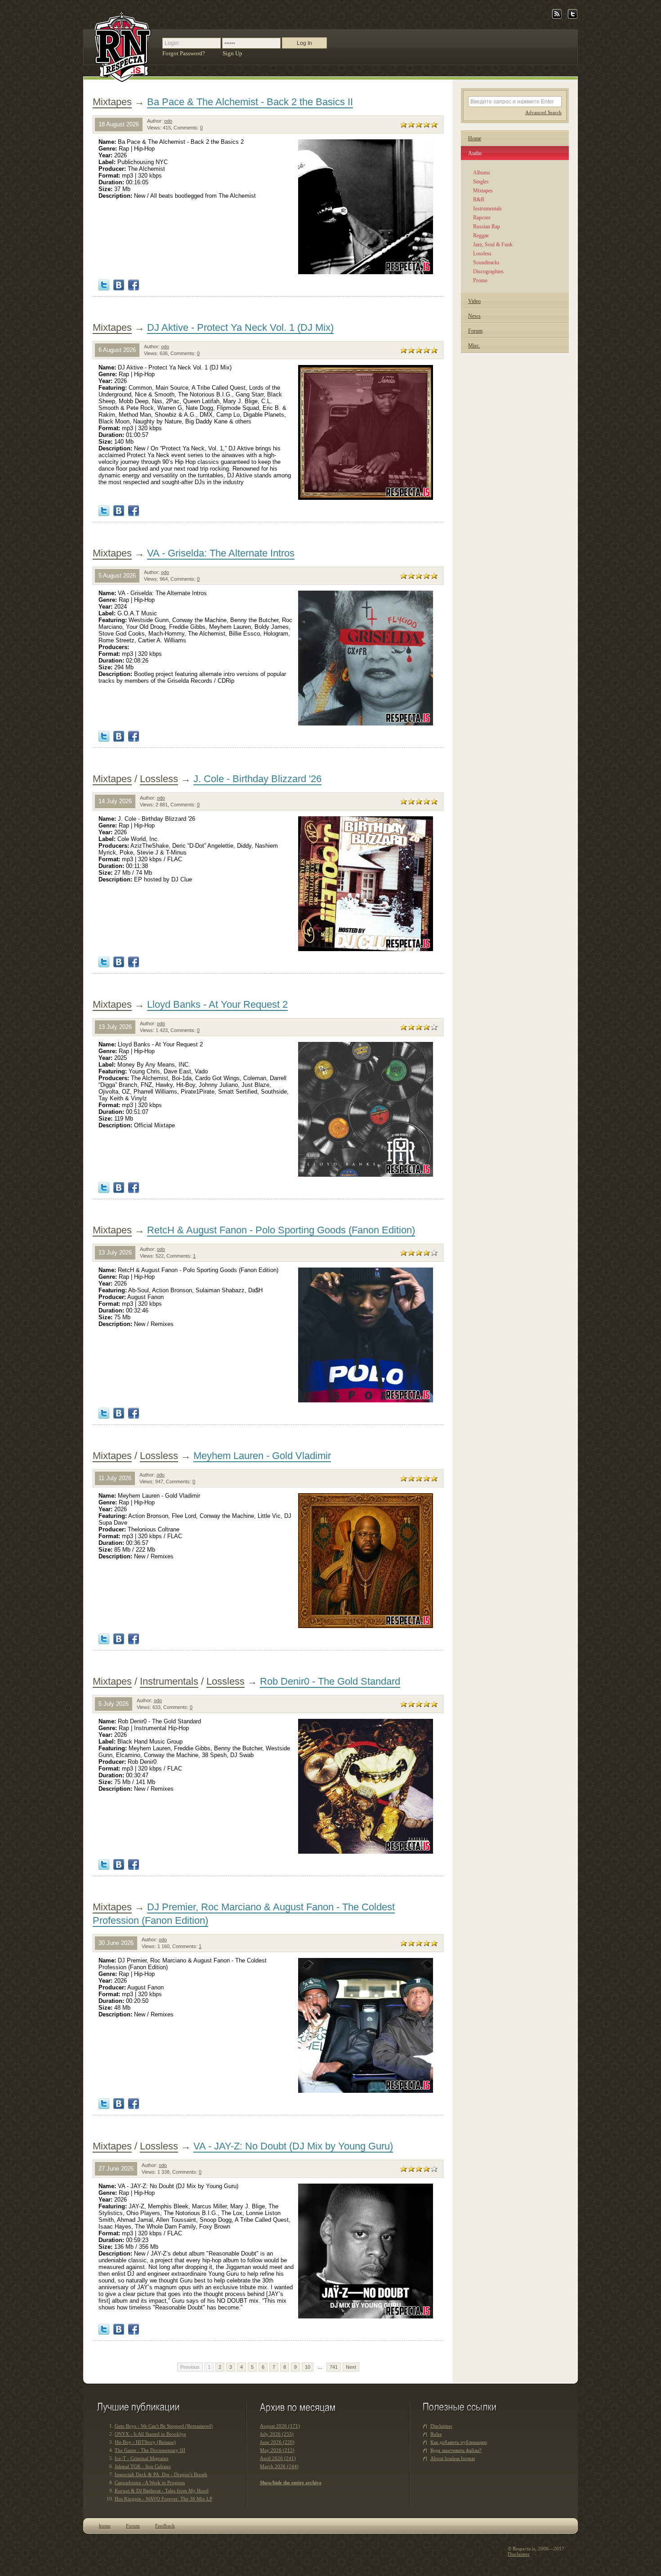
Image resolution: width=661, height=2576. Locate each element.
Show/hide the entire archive (291, 2483)
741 (334, 2367)
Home (475, 138)
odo (168, 121)
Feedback (165, 2526)
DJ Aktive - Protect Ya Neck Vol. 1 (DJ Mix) (240, 327)
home (105, 2526)
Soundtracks (486, 262)
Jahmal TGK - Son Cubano (143, 2466)
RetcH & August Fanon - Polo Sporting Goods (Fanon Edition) (281, 1230)
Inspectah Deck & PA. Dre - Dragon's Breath (161, 2474)
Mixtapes (112, 102)
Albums (482, 173)
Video (474, 301)
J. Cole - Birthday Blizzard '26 (257, 779)
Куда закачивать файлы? (456, 2450)
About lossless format (453, 2458)
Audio (475, 153)
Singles (481, 182)
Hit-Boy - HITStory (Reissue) (145, 2442)
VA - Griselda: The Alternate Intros (221, 553)
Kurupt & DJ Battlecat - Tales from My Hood (162, 2491)
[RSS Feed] (557, 17)
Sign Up (232, 53)
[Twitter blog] (573, 17)
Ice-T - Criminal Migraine (142, 2458)
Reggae (481, 236)
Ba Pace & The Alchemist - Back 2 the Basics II (250, 102)
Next (351, 2367)
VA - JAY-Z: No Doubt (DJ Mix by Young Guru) (293, 2146)
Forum (475, 331)
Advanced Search (543, 112)
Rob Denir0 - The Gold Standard (330, 1681)
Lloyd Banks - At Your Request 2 (217, 1004)
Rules (436, 2434)
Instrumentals (169, 1681)
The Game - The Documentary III (150, 2450)
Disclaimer (441, 2426)
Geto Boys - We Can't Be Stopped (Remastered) (164, 2426)
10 (308, 2367)
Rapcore (482, 218)
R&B (479, 200)
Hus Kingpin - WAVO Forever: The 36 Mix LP (163, 2499)
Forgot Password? (184, 53)
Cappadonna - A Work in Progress (150, 2483)
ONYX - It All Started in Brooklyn (150, 2434)
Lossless (159, 779)
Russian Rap (487, 227)
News (474, 316)
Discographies (488, 271)
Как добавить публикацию (459, 2442)
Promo (480, 280)
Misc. (474, 346)
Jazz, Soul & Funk (493, 245)
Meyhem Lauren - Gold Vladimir (262, 1456)
